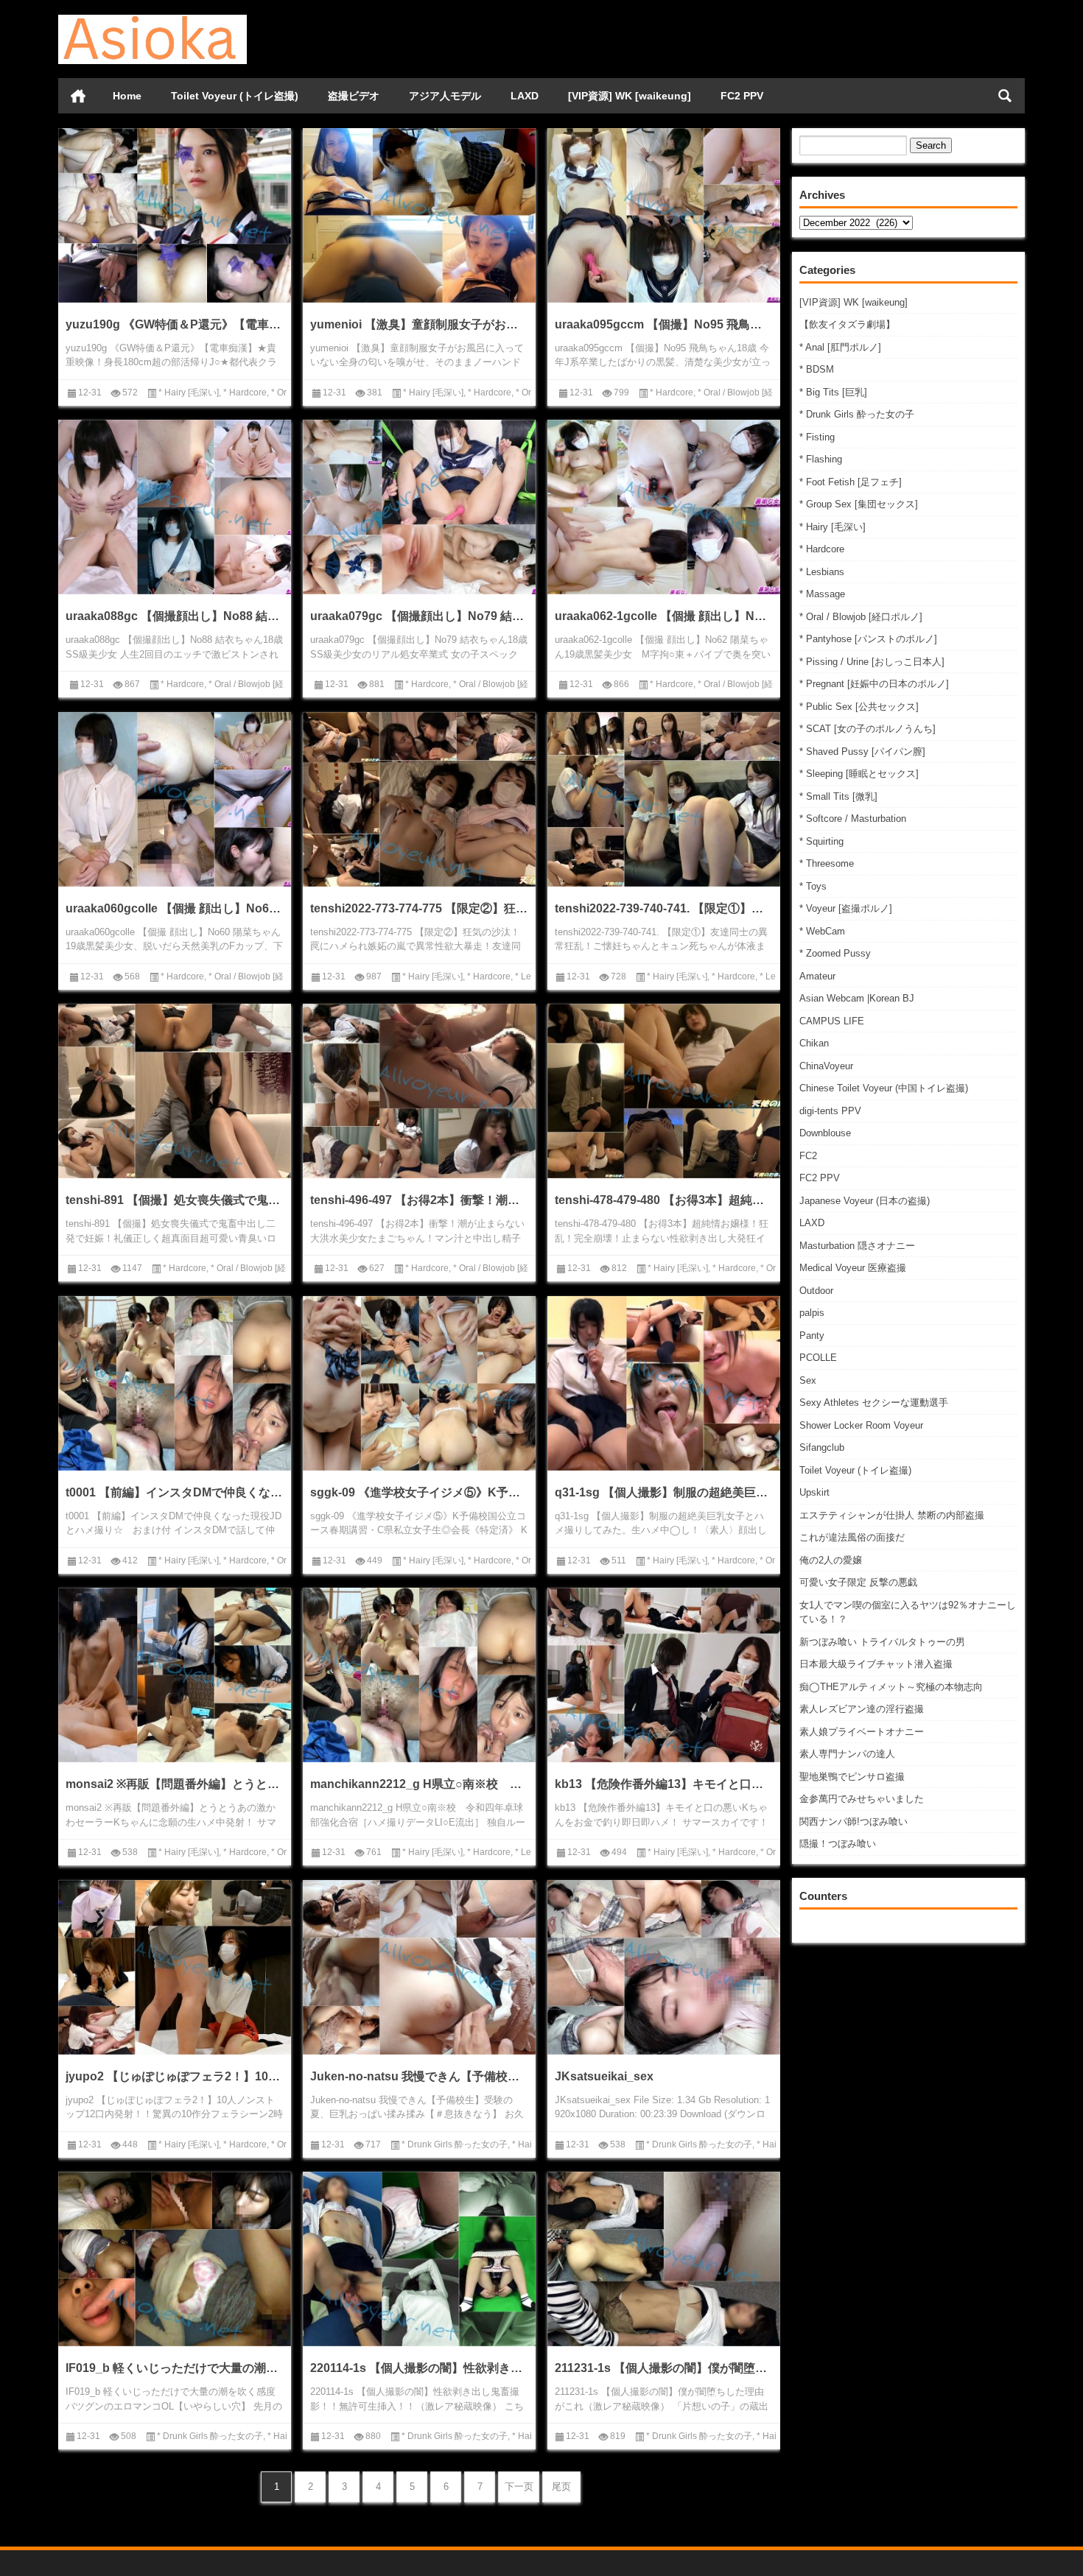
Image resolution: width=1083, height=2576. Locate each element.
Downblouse (825, 1133)
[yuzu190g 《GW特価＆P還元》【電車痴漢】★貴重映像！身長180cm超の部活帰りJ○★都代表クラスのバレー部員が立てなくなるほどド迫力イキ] (175, 215)
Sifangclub (822, 1447)
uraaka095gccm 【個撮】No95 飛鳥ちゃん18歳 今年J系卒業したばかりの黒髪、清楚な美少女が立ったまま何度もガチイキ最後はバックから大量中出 (664, 324)
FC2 (808, 1156)
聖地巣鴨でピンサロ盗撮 (852, 1777)
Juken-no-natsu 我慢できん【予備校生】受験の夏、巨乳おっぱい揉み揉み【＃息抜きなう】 (419, 2076)
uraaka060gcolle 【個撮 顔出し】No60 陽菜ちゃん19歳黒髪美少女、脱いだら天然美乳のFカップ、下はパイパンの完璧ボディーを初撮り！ (175, 908)
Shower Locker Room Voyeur (861, 1425)
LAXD (525, 96)
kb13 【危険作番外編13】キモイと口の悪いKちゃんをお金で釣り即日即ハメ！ (664, 1784)
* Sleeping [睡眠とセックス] (859, 774)
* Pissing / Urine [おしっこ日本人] (872, 662)
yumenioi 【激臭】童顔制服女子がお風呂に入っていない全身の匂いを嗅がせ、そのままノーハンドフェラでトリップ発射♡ (419, 324)
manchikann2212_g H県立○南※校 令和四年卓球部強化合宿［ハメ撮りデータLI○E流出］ (419, 1784)
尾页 (561, 2487)
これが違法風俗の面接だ (852, 1537)
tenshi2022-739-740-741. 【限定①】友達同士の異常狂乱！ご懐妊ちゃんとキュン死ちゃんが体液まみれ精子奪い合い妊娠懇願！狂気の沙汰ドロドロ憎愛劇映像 (664, 908)
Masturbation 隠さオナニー (857, 1246)
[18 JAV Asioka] (153, 20)
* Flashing (821, 459)
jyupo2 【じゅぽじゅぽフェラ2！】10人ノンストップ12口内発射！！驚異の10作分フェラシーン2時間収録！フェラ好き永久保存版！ (175, 2076)
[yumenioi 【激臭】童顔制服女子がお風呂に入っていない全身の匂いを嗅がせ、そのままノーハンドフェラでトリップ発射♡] (419, 215)
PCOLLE (818, 1358)
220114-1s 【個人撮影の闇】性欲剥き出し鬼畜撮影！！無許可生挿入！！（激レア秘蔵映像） (419, 2368)
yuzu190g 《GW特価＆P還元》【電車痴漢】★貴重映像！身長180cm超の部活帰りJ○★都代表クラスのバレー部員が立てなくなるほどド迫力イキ (175, 324)
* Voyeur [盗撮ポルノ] (846, 908)
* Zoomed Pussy (835, 953)
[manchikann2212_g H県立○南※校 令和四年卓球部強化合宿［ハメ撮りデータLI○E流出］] (419, 1675)
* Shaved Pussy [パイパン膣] (862, 752)
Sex (808, 1380)
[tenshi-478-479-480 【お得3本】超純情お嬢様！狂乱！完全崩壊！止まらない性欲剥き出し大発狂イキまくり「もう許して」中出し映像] (664, 1091)
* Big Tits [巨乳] (833, 392)
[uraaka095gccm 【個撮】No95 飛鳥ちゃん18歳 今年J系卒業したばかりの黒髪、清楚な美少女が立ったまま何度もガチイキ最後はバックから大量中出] (664, 215)
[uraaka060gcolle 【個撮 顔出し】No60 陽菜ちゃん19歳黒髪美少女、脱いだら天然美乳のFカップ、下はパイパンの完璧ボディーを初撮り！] (175, 799)
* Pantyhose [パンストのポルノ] (868, 639)
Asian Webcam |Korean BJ (857, 998)
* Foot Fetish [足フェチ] (851, 482)
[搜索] (1005, 96)
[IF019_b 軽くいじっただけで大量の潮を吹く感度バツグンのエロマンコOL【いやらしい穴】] (175, 2259)
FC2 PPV (742, 96)
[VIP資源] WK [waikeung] (630, 96)
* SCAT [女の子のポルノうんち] (868, 729)
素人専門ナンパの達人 (847, 1754)
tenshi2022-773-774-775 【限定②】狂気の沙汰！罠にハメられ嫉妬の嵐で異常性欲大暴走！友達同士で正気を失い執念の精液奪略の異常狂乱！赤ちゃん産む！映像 (419, 908)
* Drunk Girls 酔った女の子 (857, 414)
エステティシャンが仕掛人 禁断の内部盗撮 (892, 1515)
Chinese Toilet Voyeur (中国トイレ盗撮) (884, 1088)
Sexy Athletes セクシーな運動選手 (874, 1403)
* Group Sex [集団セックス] (859, 504)
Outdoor (816, 1291)
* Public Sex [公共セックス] (859, 707)
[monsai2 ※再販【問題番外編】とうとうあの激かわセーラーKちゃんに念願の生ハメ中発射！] (175, 1675)
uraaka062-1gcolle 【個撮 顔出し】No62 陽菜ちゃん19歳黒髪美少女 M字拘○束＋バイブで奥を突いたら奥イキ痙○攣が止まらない (664, 616)
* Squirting (821, 841)
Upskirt (814, 1492)
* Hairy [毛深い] (833, 527)
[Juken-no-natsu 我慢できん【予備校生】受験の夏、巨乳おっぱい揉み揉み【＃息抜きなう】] (419, 1967)
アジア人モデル (445, 96)
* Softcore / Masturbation (853, 819)
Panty (812, 1335)
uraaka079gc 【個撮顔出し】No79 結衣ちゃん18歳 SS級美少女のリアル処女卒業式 (419, 616)
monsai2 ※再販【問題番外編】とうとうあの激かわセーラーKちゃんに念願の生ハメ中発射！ (175, 1784)
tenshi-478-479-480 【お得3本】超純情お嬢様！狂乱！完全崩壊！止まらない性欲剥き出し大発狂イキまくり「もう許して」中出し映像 (664, 1200)
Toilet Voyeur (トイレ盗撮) (235, 96)
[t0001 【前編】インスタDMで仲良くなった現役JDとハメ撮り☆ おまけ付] (175, 1383)
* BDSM (817, 369)
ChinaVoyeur (826, 1066)
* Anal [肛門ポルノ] (840, 347)
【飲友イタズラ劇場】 (847, 324)
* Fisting (817, 437)
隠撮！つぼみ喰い (838, 1844)
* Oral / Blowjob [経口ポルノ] (861, 617)
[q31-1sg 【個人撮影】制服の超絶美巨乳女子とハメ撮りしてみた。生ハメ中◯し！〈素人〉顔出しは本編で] (664, 1383)
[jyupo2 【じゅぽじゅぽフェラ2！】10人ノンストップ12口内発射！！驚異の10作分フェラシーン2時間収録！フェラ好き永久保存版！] (175, 1967)
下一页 (519, 2487)
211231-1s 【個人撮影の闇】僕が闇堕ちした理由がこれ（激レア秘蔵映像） (664, 2368)
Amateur (817, 976)
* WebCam (822, 931)
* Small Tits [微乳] (838, 796)
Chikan (814, 1043)
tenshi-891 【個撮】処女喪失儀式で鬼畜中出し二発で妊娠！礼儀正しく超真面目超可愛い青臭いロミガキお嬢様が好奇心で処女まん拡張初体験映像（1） (175, 1200)
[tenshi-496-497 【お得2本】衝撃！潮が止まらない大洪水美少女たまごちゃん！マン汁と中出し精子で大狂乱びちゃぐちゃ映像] (419, 1091)
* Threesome (827, 863)
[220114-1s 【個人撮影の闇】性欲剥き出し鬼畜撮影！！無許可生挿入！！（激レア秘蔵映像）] (419, 2259)
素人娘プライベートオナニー (862, 1732)
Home (127, 96)
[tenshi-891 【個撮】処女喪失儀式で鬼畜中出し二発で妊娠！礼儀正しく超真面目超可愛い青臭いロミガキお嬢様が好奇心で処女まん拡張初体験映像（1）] (175, 1091)
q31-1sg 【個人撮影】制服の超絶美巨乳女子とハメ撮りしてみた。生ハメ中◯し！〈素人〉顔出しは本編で (664, 1492)
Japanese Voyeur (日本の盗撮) (865, 1201)
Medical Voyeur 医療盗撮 (853, 1268)
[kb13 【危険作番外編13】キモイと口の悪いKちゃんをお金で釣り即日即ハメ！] (664, 1675)
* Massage (822, 594)
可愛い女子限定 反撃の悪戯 (858, 1582)
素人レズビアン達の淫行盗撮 (862, 1709)
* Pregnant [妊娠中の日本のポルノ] (874, 684)
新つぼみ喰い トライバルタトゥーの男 (882, 1642)
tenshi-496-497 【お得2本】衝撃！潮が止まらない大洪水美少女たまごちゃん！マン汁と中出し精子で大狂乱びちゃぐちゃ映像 (419, 1200)
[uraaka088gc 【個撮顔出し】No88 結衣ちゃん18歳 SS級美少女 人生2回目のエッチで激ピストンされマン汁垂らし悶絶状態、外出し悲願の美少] (175, 507)
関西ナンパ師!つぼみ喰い (854, 1822)
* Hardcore (822, 549)
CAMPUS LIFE (832, 1021)
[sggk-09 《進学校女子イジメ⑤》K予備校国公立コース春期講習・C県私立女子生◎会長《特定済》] (419, 1383)
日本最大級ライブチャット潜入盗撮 (876, 1664)
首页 (78, 96)
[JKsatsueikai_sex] (664, 1967)
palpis (812, 1313)
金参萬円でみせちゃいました (862, 1799)
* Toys (813, 886)
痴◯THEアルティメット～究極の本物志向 (891, 1687)
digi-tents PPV (830, 1111)
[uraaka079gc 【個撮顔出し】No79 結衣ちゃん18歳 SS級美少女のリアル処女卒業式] (419, 507)
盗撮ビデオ (354, 96)
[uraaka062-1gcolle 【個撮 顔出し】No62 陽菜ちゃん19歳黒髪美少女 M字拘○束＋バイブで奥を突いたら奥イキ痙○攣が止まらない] (664, 507)
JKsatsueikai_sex (604, 2076)
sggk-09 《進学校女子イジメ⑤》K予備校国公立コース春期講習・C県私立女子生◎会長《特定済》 (419, 1492)
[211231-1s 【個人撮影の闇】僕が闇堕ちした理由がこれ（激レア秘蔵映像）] (664, 2259)
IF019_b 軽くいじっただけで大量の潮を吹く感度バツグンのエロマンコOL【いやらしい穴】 (175, 2368)
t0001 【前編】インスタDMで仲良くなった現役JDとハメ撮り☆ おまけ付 (175, 1492)
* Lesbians (822, 572)
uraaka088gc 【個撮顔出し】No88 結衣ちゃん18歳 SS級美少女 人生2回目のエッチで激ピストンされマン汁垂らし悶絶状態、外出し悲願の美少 (175, 616)
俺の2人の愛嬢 (831, 1560)
